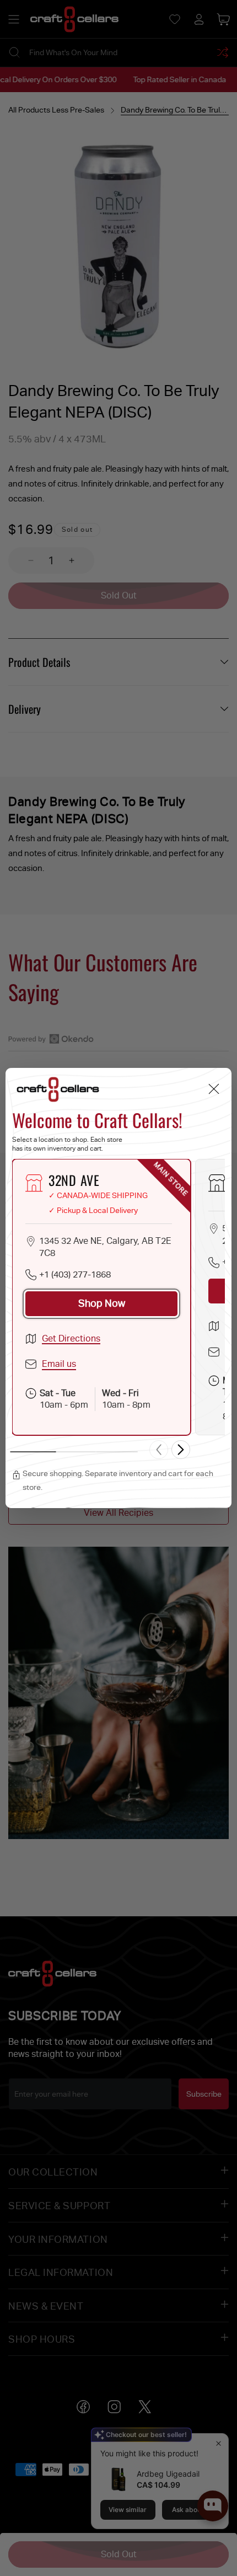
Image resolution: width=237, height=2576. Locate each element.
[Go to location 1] (33, 1452)
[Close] (214, 1089)
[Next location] (181, 1450)
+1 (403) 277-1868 (75, 1274)
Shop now (102, 1303)
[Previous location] (159, 1450)
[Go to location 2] (75, 1452)
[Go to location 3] (117, 1452)
